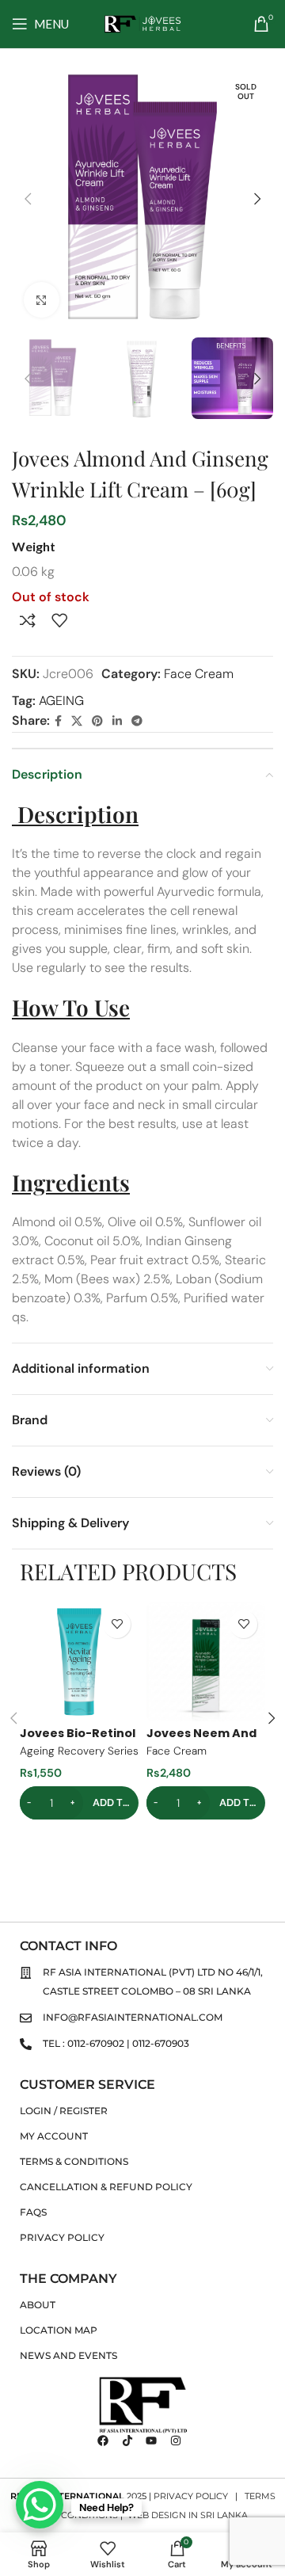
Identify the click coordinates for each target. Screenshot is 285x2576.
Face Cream (199, 674)
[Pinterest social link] (97, 721)
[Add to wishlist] (59, 620)
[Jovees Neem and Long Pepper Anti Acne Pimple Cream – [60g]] (206, 1662)
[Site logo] (142, 23)
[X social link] (77, 721)
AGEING (61, 701)
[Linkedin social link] (117, 721)
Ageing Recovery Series (79, 1751)
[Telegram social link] (137, 721)
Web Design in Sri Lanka (188, 2515)
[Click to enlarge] (42, 300)
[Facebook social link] (58, 721)
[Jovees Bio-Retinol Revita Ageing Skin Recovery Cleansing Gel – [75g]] (79, 1662)
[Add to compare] (28, 620)
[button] (28, 199)
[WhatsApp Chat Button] (40, 2505)
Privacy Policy (191, 2496)
